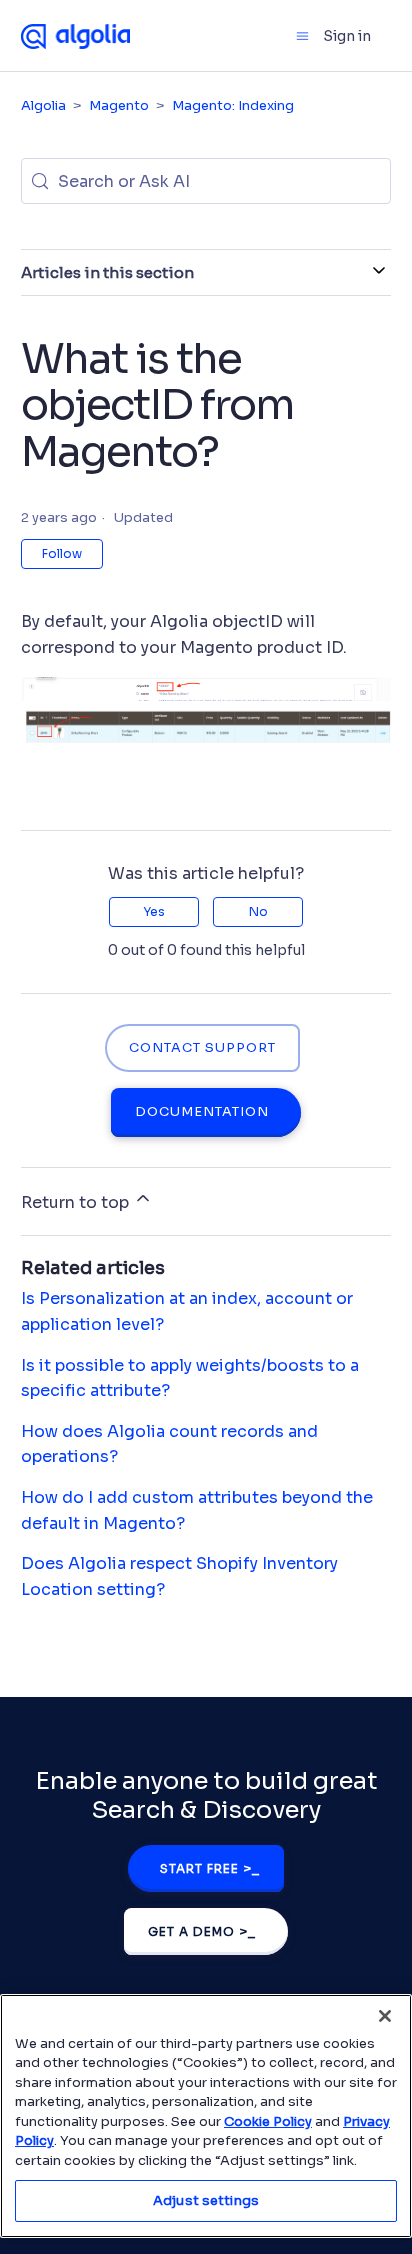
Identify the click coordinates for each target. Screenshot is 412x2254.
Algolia (43, 105)
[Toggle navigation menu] (302, 36)
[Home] (76, 35)
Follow (62, 553)
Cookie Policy (268, 2121)
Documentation (202, 1112)
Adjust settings (206, 2200)
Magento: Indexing (233, 105)
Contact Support (202, 1048)
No (258, 911)
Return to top (77, 1202)
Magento (119, 105)
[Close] (385, 2016)
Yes (154, 911)
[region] (206, 2116)
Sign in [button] (347, 36)
